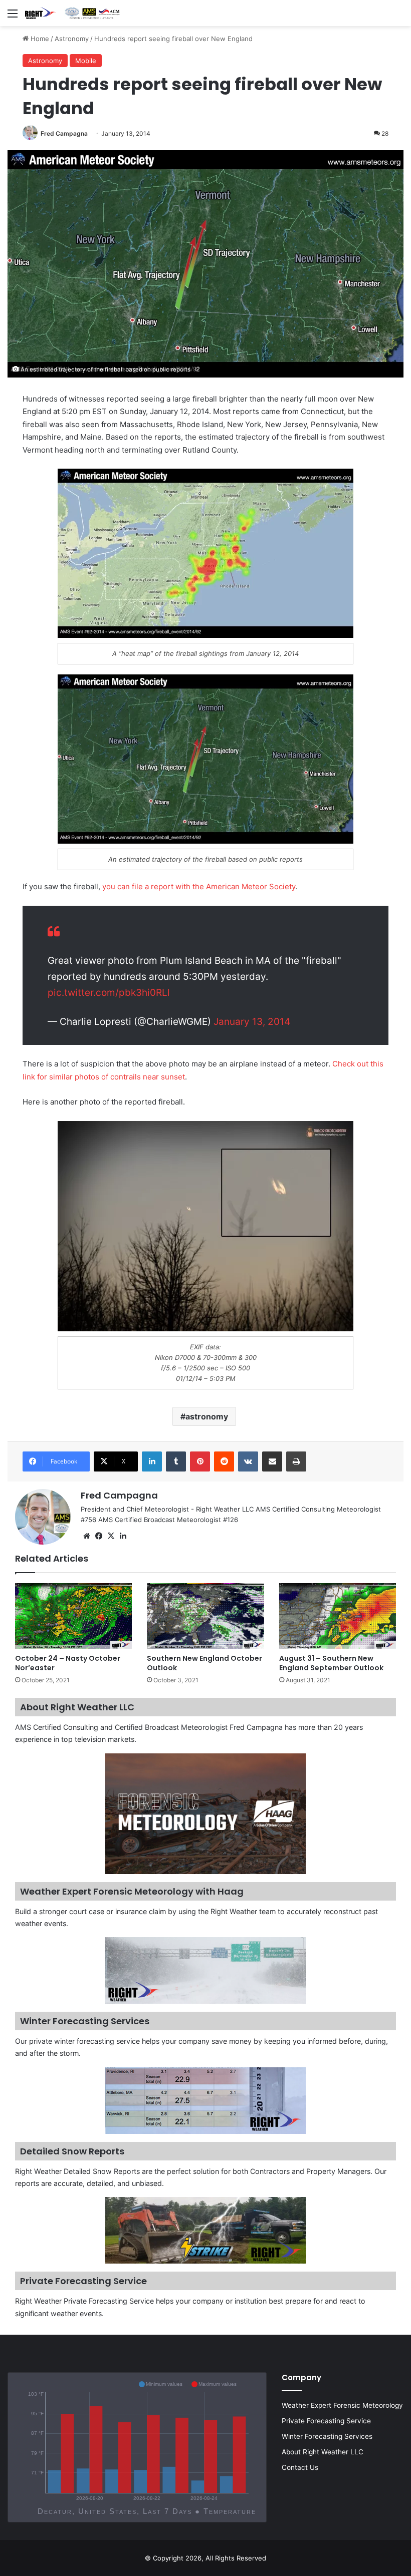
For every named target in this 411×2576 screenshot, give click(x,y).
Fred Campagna (64, 133)
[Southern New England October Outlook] (205, 1616)
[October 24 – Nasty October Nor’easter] (73, 1616)
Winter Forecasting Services (327, 2436)
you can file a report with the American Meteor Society (199, 886)
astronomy (207, 1416)
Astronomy (72, 39)
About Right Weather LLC (323, 2452)
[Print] (296, 1461)
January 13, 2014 (252, 1022)
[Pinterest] (200, 1461)
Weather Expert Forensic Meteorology (342, 2405)
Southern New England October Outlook (204, 1663)
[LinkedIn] (152, 1461)
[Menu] (13, 17)
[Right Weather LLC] (73, 13)
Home (39, 39)
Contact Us (300, 2467)
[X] (111, 1536)
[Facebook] (99, 1536)
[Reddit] (224, 1461)
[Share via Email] (272, 1461)
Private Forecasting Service (326, 2421)
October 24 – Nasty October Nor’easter (68, 1663)
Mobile (86, 61)
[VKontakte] (248, 1461)
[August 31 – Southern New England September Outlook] (338, 1616)
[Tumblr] (176, 1461)
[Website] (87, 1536)
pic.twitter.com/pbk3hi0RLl (109, 993)
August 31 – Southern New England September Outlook (331, 1663)
